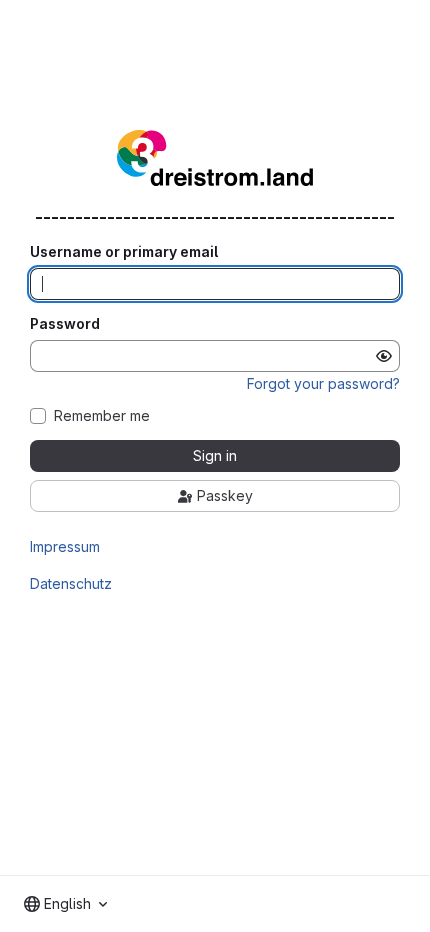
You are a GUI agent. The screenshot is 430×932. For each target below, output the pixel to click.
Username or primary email (124, 252)
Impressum (65, 546)
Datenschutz (71, 583)
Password (65, 324)
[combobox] (65, 904)
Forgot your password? (323, 383)
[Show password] (384, 356)
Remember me (102, 416)
